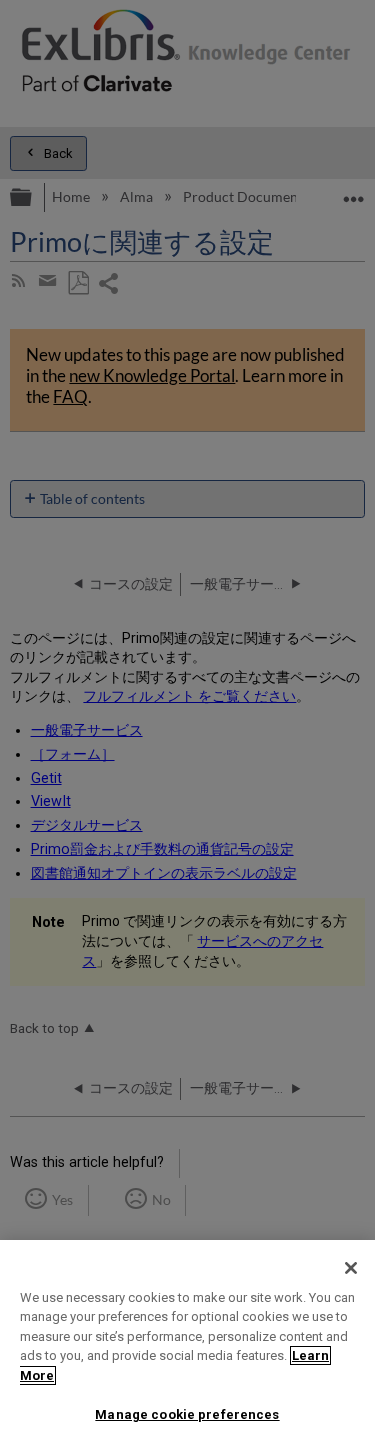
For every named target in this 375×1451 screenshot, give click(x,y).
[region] (187, 1345)
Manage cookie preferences (187, 1414)
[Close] (351, 1268)
